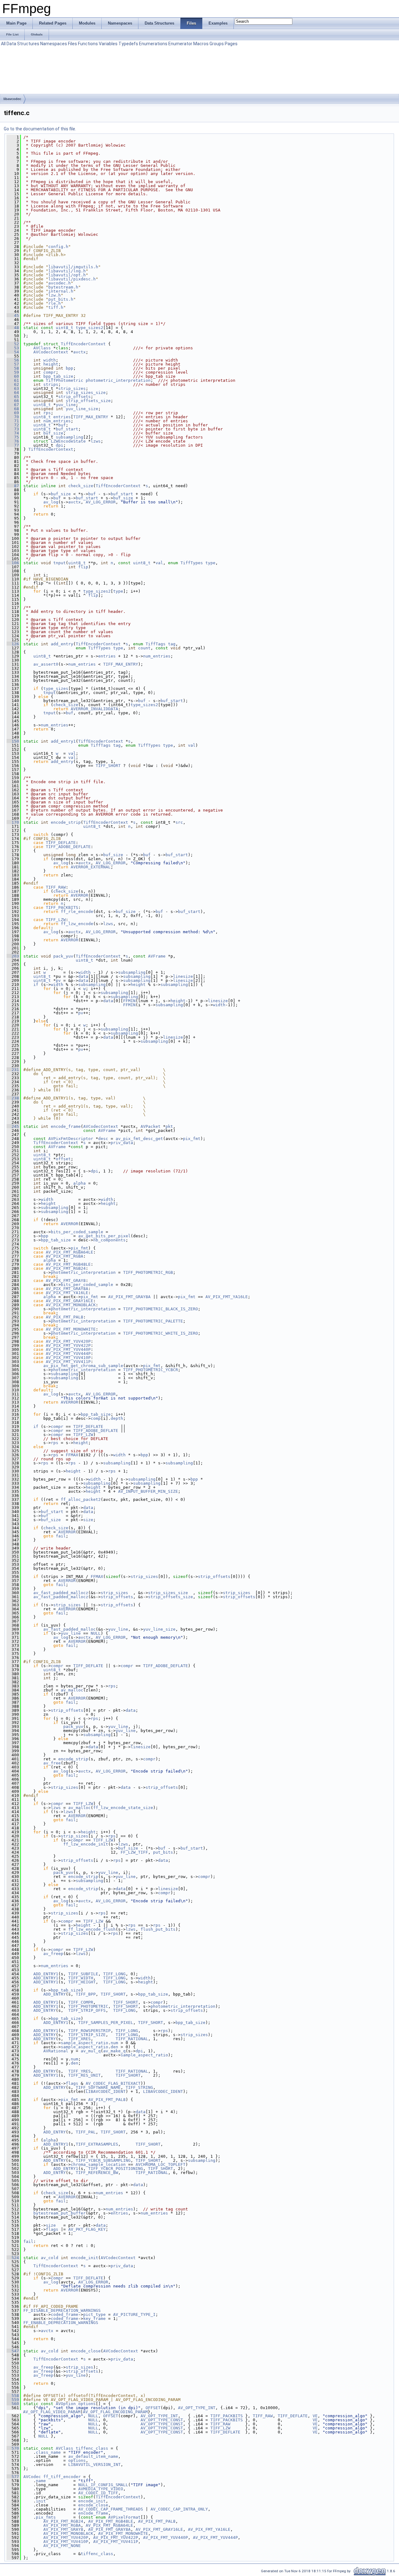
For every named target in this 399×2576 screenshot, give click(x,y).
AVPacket (151, 1126)
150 (13, 741)
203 (13, 956)
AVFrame (157, 956)
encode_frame (66, 1126)
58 (13, 368)
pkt (169, 1126)
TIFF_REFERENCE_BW (97, 2173)
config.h (58, 247)
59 (13, 372)
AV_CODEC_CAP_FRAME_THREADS (111, 2509)
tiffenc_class (92, 2448)
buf (62, 425)
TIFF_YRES (79, 2071)
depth (117, 1418)
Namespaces (54, 44)
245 (13, 1126)
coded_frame (65, 2314)
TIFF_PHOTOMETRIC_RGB (148, 1272)
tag (172, 644)
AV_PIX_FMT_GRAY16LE (70, 1301)
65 (13, 397)
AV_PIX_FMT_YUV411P (68, 1362)
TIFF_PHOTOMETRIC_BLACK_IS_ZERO (161, 1309)
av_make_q (114, 2051)
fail (61, 1536)
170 (13, 822)
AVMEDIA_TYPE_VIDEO (101, 2489)
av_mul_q (91, 2051)
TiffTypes (192, 563)
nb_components (109, 1240)
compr (50, 372)
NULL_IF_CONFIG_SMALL (103, 2485)
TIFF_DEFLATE (61, 843)
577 (13, 2477)
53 (13, 348)
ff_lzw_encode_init (86, 1844)
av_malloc (72, 1690)
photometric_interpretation (118, 380)
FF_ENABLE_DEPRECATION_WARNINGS (61, 2323)
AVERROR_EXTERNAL (91, 867)
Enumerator (180, 44)
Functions (88, 44)
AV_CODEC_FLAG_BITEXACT (113, 2083)
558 (13, 2396)
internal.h (61, 291)
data (83, 976)
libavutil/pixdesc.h (72, 279)
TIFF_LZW (56, 920)
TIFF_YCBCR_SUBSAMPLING (103, 2160)
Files (72, 44)
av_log (51, 502)
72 (13, 425)
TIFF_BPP (86, 1994)
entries (62, 417)
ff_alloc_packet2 (81, 1499)
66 (13, 401)
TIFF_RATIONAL (132, 2039)
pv (58, 980)
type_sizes (56, 689)
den (114, 2047)
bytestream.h (63, 287)
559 (13, 2400)
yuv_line (66, 405)
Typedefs (128, 44)
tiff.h (56, 307)
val (159, 563)
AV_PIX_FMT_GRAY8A (67, 1289)
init (41, 2501)
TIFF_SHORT (108, 766)
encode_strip (66, 822)
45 (13, 315)
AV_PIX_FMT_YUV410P (68, 1358)
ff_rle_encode (77, 912)
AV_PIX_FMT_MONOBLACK (71, 1305)
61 (13, 380)
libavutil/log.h (67, 271)
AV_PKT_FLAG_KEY (87, 2229)
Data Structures (23, 44)
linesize (183, 976)
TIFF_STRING (139, 2087)
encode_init (84, 2258)
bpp (70, 368)
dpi (60, 445)
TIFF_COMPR (81, 2002)
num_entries (57, 421)
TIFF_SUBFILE (83, 1974)
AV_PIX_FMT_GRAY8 (66, 1281)
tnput (60, 563)
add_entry (62, 644)
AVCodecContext (51, 352)
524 (13, 2258)
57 (13, 364)
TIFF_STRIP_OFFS (87, 2010)
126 (13, 644)
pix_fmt (192, 1139)
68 (13, 409)
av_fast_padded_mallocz (61, 1593)
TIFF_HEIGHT (82, 1982)
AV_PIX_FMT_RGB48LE (68, 1264)
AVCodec (32, 2477)
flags (72, 2083)
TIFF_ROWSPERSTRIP (89, 2031)
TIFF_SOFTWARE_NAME (98, 2087)
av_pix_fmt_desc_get (139, 1139)
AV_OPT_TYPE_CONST (162, 2420)
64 (13, 393)
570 (13, 2448)
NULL (96, 1633)
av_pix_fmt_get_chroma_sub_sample (83, 1366)
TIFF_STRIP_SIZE (87, 2035)
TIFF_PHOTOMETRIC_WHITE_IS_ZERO (161, 1333)
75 (13, 437)
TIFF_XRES (79, 2039)
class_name (48, 2452)
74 (13, 433)
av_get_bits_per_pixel (104, 1236)
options (87, 2404)
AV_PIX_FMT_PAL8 (65, 1317)
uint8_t (65, 328)
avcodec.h (60, 283)
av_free (52, 1763)
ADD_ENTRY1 (46, 1974)
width (50, 360)
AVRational (56, 2051)
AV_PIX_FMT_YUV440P (68, 1349)
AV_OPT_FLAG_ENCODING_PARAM (115, 2412)
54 (13, 352)
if (36, 985)
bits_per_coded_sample (77, 1232)
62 (13, 384)
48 (13, 328)
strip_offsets (75, 397)
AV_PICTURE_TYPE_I (134, 2314)
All (3, 44)
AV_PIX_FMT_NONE (62, 2546)
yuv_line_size (82, 409)
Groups (217, 44)
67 (13, 405)
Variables (108, 44)
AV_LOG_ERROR (101, 502)
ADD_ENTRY (55, 1994)
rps (47, 413)
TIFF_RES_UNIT (84, 2075)
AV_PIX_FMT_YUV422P (68, 1345)
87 (13, 486)
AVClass (42, 348)
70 (13, 417)
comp (96, 1418)
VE (315, 2416)
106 (13, 563)
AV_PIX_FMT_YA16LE (67, 1293)
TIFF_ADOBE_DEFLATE (68, 847)
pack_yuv (63, 956)
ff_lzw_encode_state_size (123, 1808)
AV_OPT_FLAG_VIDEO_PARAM (52, 2412)
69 (13, 413)
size (88, 1520)
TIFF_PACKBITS (62, 907)
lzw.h (55, 295)
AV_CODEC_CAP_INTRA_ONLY (179, 2509)
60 (13, 376)
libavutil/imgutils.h (73, 267)
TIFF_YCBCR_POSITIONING (116, 2168)
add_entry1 (63, 741)
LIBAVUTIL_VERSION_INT (94, 2464)
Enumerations (153, 44)
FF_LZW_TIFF (134, 1852)
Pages (231, 44)
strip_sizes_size (86, 393)
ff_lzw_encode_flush (92, 1929)
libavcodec (12, 99)
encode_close (86, 2351)
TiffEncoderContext (83, 344)
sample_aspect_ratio (84, 2043)
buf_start (67, 429)
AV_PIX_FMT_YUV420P (68, 1341)
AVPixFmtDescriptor (71, 1139)
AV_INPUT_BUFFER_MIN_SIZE (148, 1491)
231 (13, 1070)
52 (13, 344)
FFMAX (72, 1455)
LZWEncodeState (68, 441)
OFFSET (153, 2408)
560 (13, 2404)
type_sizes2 (89, 328)
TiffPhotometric (65, 380)
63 (13, 388)
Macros (201, 44)
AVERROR (79, 895)
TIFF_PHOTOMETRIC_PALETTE (153, 1321)
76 (13, 441)
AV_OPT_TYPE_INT (197, 2408)
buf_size (53, 433)
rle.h (55, 303)
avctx (79, 352)
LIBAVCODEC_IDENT (106, 2091)
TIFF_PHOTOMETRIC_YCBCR (151, 1370)
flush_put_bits (158, 1929)
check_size (81, 486)
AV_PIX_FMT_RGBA (65, 1256)
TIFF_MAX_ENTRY (91, 417)
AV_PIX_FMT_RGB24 (66, 1268)
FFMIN (129, 1001)
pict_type (94, 2314)
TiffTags (156, 644)
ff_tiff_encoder (62, 2477)
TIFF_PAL (86, 2132)
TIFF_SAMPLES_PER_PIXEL (106, 2023)
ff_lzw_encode (77, 924)
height (51, 364)
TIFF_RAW (56, 887)
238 (13, 1098)
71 (13, 421)
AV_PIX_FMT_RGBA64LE (70, 1252)
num (114, 2043)
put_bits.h (61, 299)
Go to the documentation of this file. (40, 129)
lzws (96, 441)
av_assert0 (46, 664)
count (144, 648)
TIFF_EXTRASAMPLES (97, 2144)
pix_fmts (46, 2517)
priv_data (122, 1143)
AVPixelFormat (124, 2517)
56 (13, 360)
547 (13, 2351)
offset (63, 1159)
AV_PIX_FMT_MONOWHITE (71, 1329)
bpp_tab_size (58, 376)
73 (13, 429)
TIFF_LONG (114, 1974)
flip (83, 567)
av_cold (50, 2258)
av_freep (53, 1954)
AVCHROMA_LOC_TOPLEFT (161, 2164)
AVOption (66, 2404)
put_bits (163, 1852)
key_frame (94, 2319)
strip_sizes (72, 388)
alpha (79, 1183)
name (41, 2481)
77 (13, 445)
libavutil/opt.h (67, 275)
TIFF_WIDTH (81, 1978)
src (179, 822)
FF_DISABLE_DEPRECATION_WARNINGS (62, 2310)
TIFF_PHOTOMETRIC (88, 2006)
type (210, 563)
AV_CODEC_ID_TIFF (98, 2493)
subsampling (70, 437)
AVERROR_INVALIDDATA (94, 709)
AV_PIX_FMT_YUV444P (68, 1353)
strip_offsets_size (88, 401)
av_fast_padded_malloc (70, 1629)
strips (51, 384)
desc (103, 1139)
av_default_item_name (93, 2456)
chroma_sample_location (98, 2164)
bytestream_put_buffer (60, 2213)
